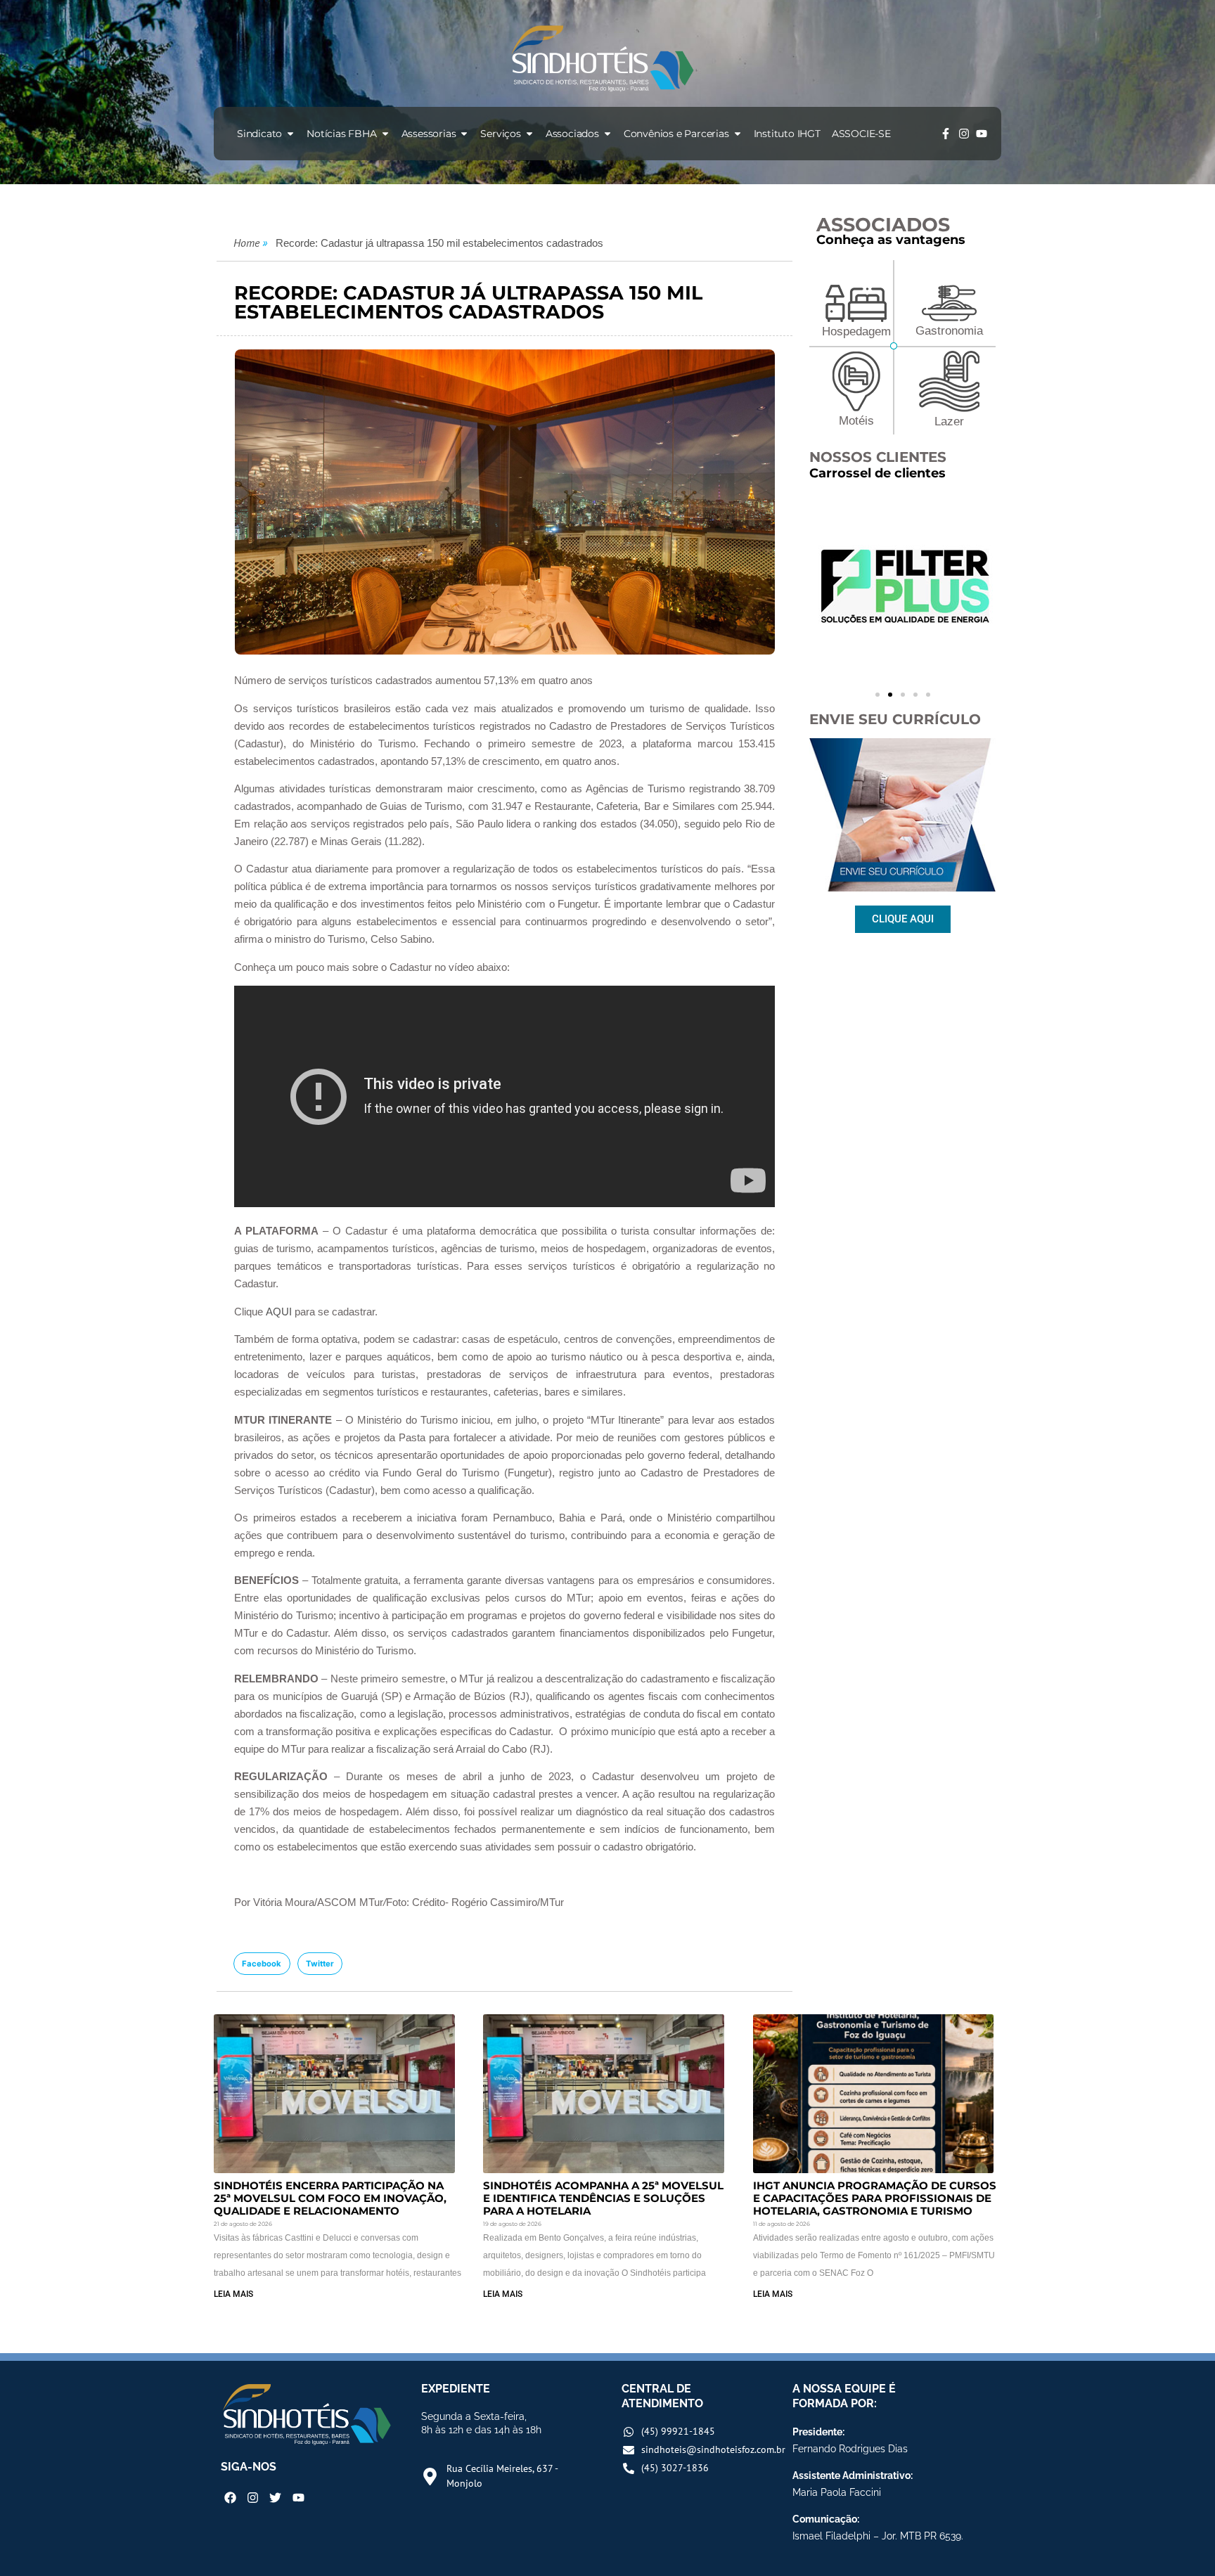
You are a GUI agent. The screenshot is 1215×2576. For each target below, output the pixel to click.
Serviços (500, 134)
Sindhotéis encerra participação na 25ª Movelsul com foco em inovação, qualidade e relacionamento (330, 2198)
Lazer (949, 421)
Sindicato (259, 134)
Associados (572, 134)
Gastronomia (949, 331)
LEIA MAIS (233, 2294)
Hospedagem (856, 331)
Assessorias (429, 134)
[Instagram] (964, 134)
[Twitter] (275, 2498)
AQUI (279, 1312)
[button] (262, 1964)
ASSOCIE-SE (861, 134)
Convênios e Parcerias (676, 134)
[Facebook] (230, 2498)
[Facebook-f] (946, 134)
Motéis (856, 421)
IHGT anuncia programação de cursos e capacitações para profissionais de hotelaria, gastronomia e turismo (875, 2198)
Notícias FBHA (341, 134)
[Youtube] (982, 134)
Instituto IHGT (787, 134)
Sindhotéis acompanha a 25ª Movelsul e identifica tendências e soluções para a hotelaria (603, 2198)
